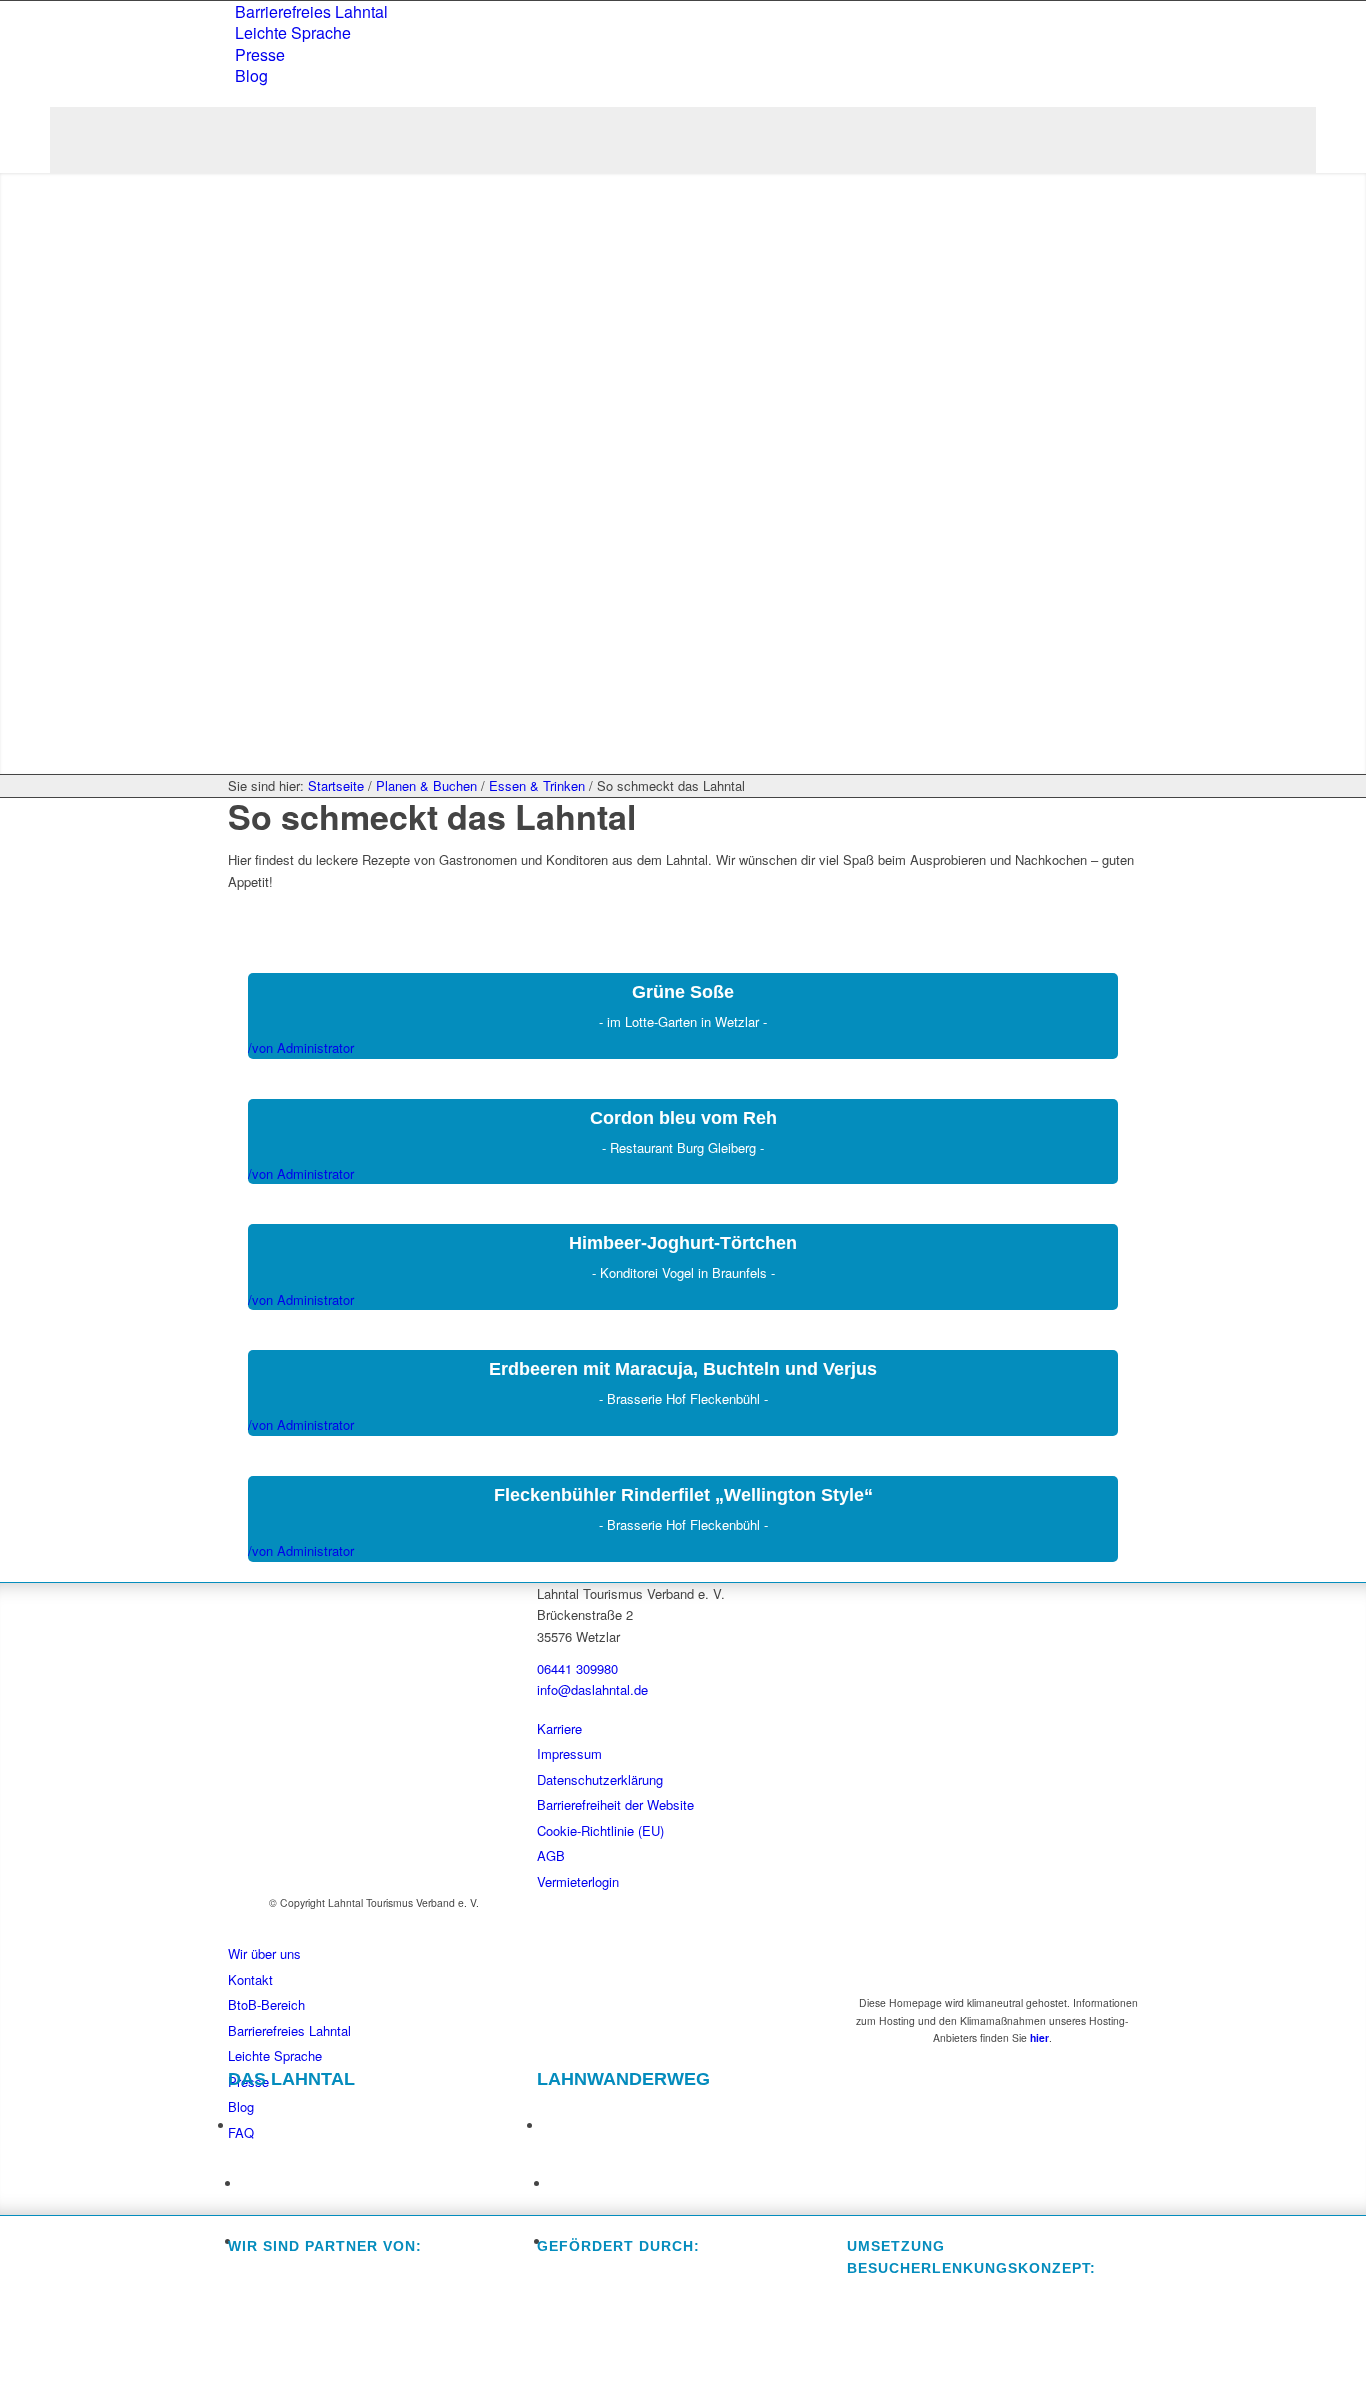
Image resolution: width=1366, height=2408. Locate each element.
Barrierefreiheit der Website (615, 1804)
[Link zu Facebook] (246, 2118)
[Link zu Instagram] (253, 2176)
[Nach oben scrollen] (11, 2386)
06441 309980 (577, 1668)
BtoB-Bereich (266, 2004)
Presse (260, 54)
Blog (251, 75)
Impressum (569, 1753)
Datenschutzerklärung (600, 1779)
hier (1039, 2037)
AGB (551, 1855)
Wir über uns (264, 1953)
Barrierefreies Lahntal (311, 11)
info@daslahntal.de (592, 1689)
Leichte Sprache (293, 32)
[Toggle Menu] (683, 140)
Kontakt (250, 1979)
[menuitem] (686, 11)
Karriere (559, 1728)
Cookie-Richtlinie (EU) (600, 1830)
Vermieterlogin (578, 1881)
